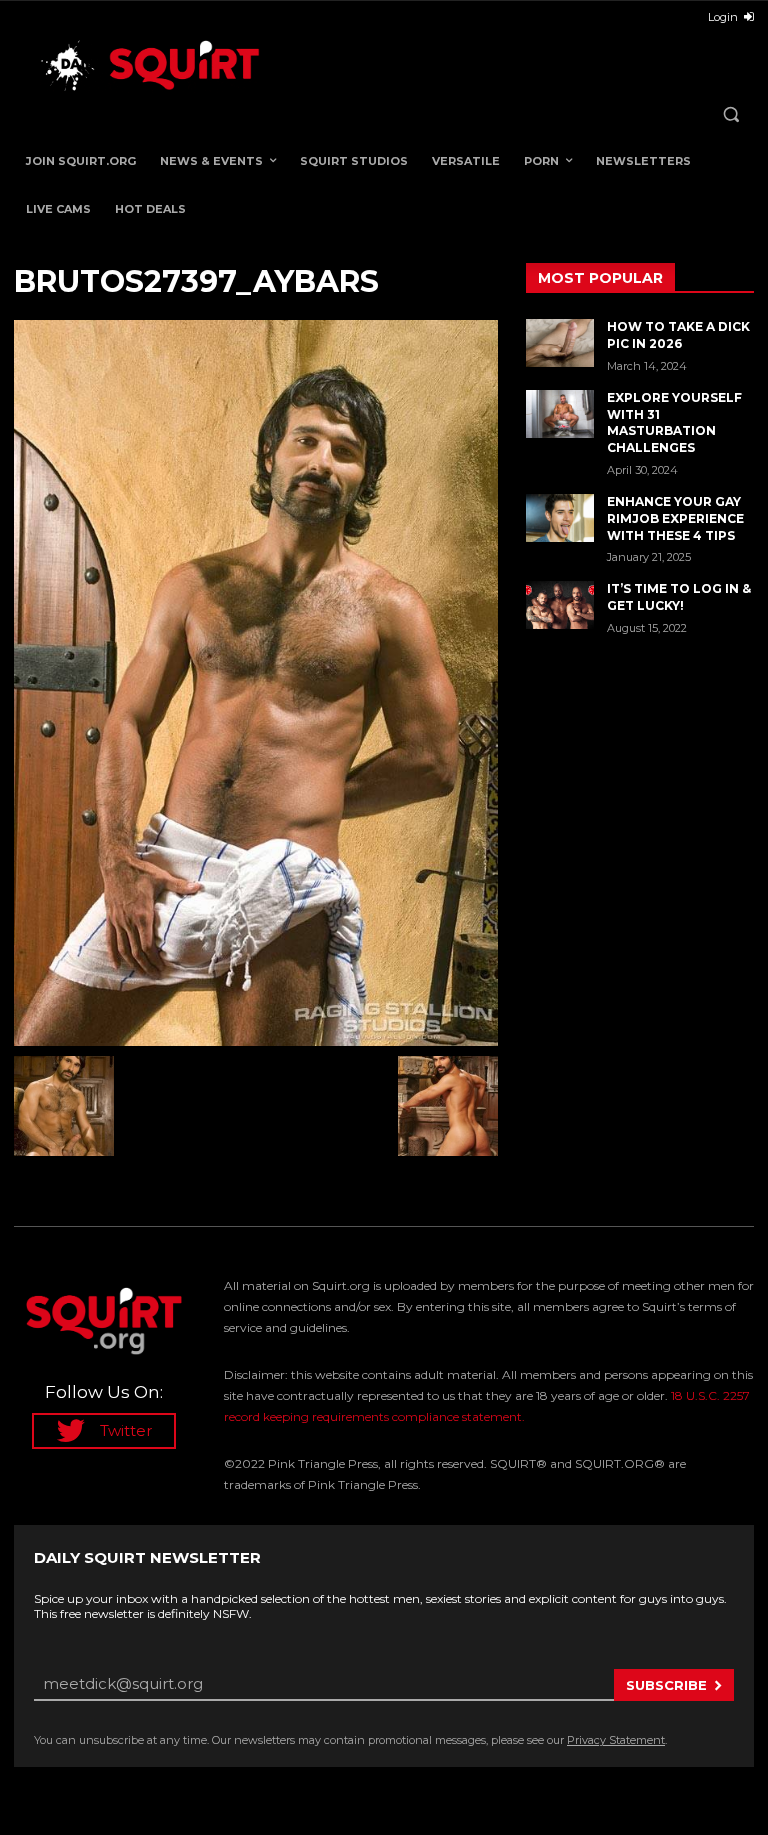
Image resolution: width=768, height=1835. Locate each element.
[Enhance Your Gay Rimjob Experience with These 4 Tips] (560, 518)
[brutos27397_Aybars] (256, 683)
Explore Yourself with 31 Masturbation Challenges (674, 422)
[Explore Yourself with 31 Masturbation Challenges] (560, 414)
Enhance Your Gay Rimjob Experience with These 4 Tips (675, 518)
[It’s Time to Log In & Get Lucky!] (560, 605)
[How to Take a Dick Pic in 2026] (560, 343)
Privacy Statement (616, 1740)
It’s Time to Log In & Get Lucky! (679, 597)
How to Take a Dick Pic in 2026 (678, 335)
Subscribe (666, 1685)
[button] (730, 114)
